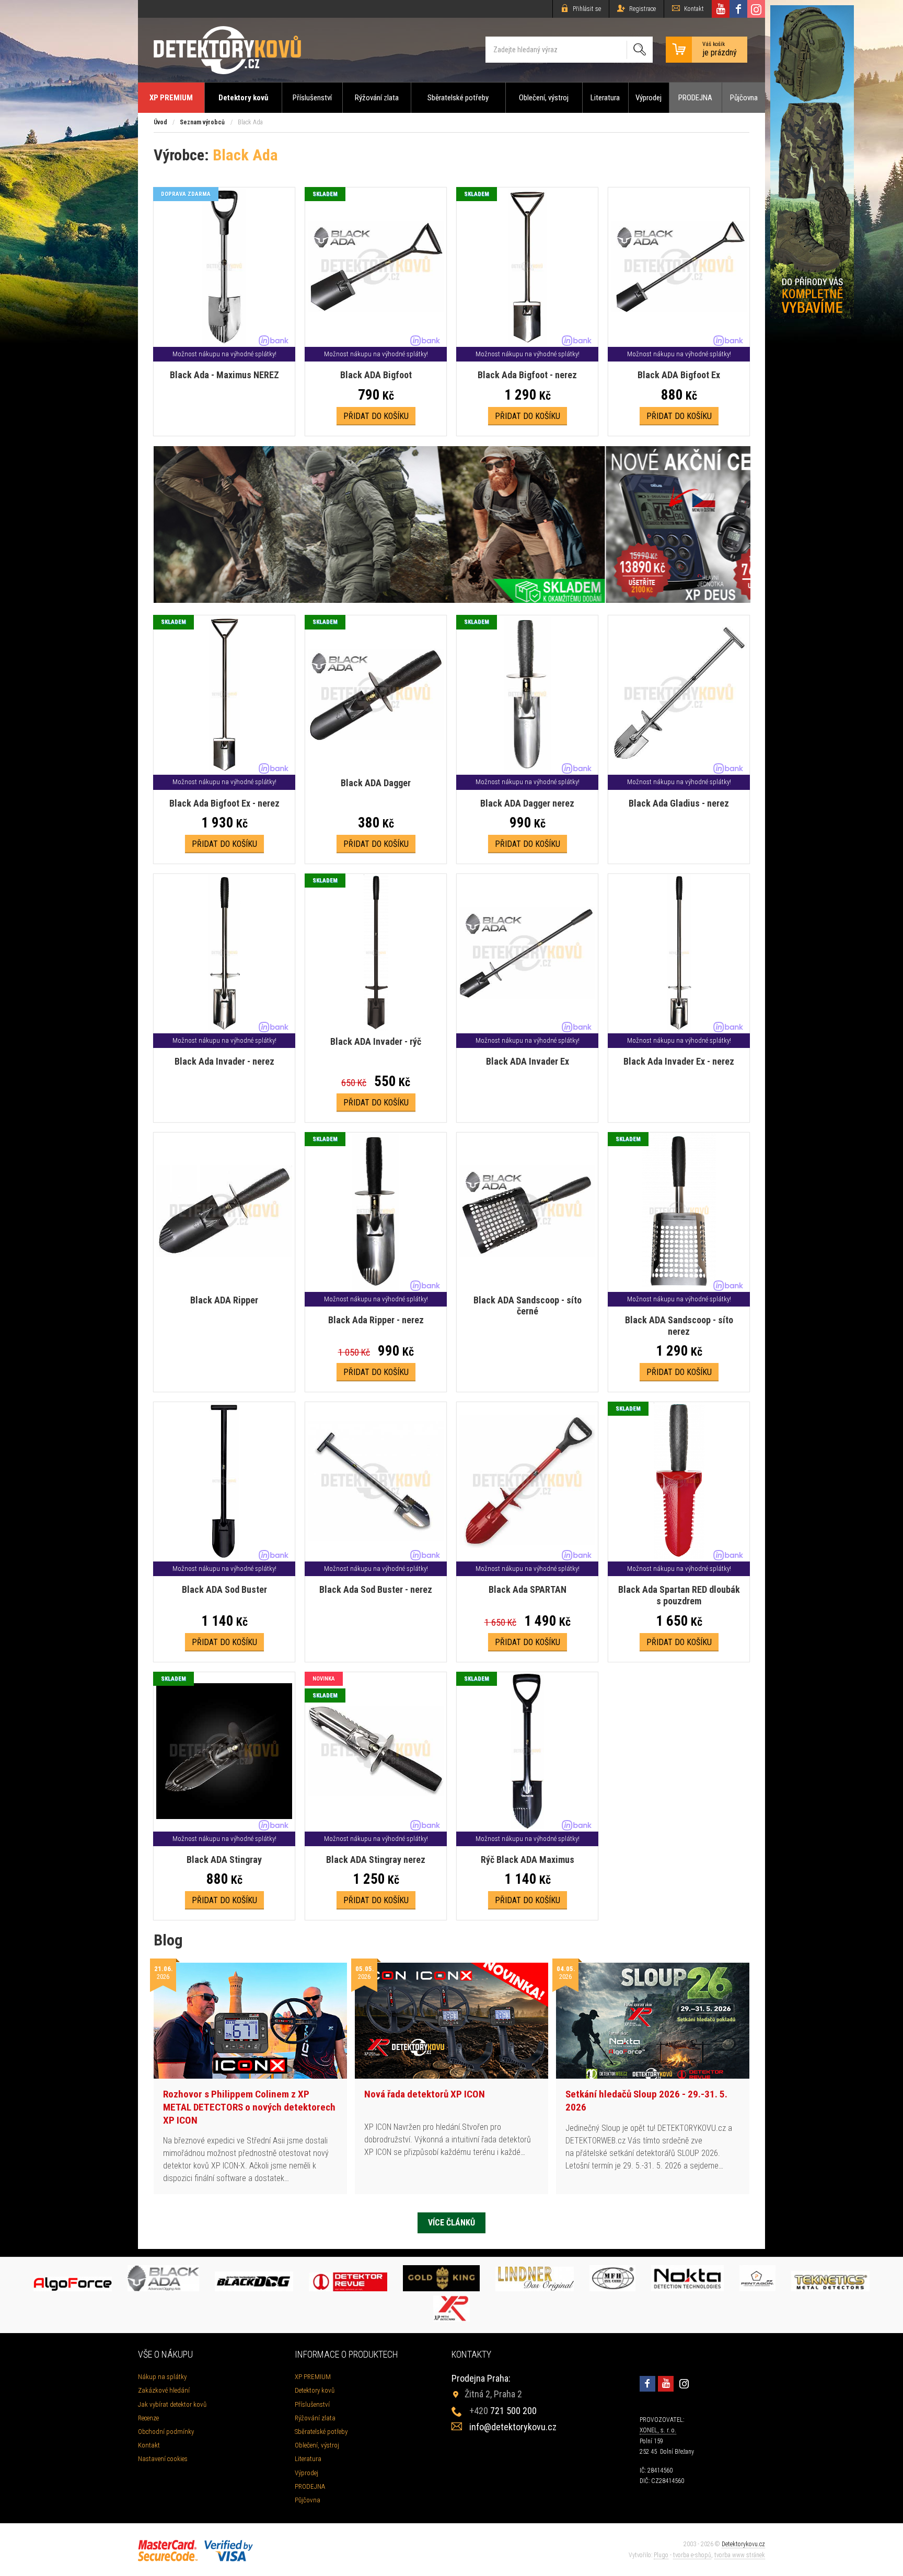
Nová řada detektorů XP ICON (425, 2094)
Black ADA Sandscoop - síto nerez (679, 1326)
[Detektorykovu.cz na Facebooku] (738, 9)
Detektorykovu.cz (743, 2544)
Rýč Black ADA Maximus (528, 1860)
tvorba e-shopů (692, 2555)
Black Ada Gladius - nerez (679, 803)
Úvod (160, 122)
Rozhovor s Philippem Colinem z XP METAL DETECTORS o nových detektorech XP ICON (249, 2107)
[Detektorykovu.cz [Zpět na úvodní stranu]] (227, 50)
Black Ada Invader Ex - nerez (679, 1061)
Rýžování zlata (377, 98)
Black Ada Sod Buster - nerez (376, 1589)
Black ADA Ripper (224, 1300)
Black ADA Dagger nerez (527, 803)
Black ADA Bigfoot (376, 375)
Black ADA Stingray (224, 1860)
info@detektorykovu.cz (513, 2427)
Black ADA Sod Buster (224, 1589)
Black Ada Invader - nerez (224, 1061)
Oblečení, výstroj (544, 98)
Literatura (605, 98)
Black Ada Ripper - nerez (376, 1320)
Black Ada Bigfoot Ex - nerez (224, 803)
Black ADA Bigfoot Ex (679, 375)
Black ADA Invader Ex (528, 1061)
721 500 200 (503, 2411)
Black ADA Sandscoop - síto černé (528, 1306)
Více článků (451, 2223)
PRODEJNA (695, 98)
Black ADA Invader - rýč (376, 1041)
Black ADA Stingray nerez (376, 1860)
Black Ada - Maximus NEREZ (224, 375)
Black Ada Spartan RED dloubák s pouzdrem (679, 1595)
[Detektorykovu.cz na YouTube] (721, 9)
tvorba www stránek (740, 2555)
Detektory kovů (243, 98)
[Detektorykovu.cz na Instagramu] (756, 9)
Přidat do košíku (376, 416)
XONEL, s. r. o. (658, 2430)
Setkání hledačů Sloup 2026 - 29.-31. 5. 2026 (646, 2101)
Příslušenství (312, 98)
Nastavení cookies (163, 2459)
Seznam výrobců (202, 122)
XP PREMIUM (171, 98)
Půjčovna (744, 98)
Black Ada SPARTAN (528, 1589)
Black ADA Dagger (376, 783)
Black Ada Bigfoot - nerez (527, 375)
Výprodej (649, 98)
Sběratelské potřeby (458, 98)
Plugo (661, 2555)
